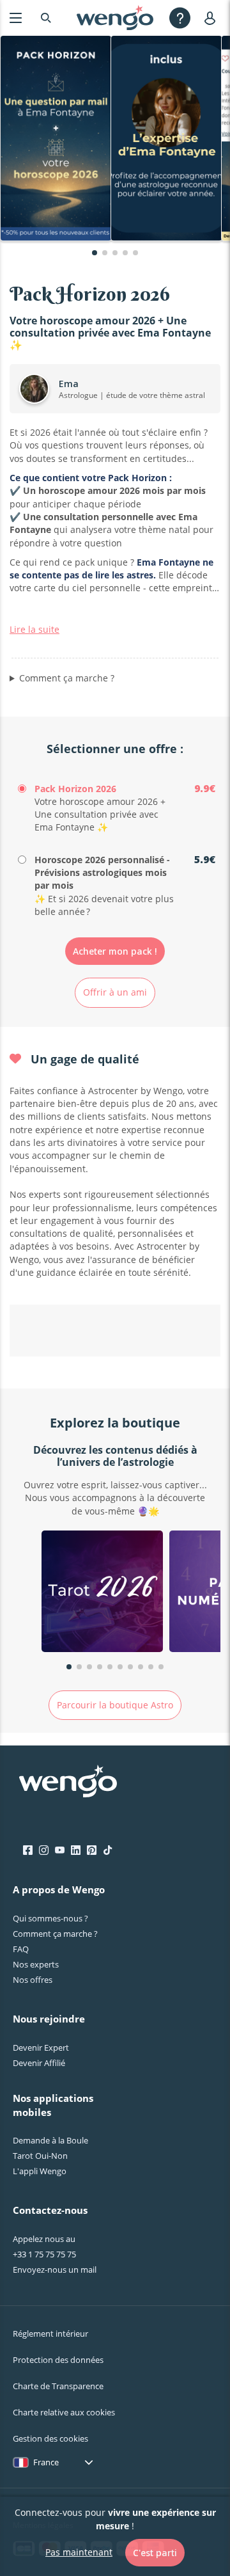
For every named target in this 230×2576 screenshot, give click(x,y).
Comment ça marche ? (67, 678)
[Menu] (16, 18)
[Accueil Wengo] (68, 1783)
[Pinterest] (92, 1850)
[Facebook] (28, 1850)
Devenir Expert (41, 2047)
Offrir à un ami (115, 992)
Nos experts (36, 1964)
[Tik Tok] (108, 1850)
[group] (102, 1593)
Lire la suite (34, 629)
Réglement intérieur (50, 2334)
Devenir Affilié (39, 2063)
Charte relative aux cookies (64, 2412)
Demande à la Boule (50, 2140)
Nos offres (33, 1980)
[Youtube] (60, 1850)
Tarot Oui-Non (40, 2156)
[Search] (46, 18)
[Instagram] (44, 1850)
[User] (212, 18)
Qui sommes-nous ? (50, 1918)
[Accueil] (115, 18)
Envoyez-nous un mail (55, 2270)
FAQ (21, 1949)
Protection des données (58, 2360)
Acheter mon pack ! (115, 951)
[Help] (180, 18)
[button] (95, 253)
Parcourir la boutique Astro (115, 1705)
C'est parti (155, 2553)
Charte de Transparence (58, 2386)
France (46, 2462)
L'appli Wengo (40, 2171)
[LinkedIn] (76, 1850)
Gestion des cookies (50, 2438)
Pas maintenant (79, 2552)
